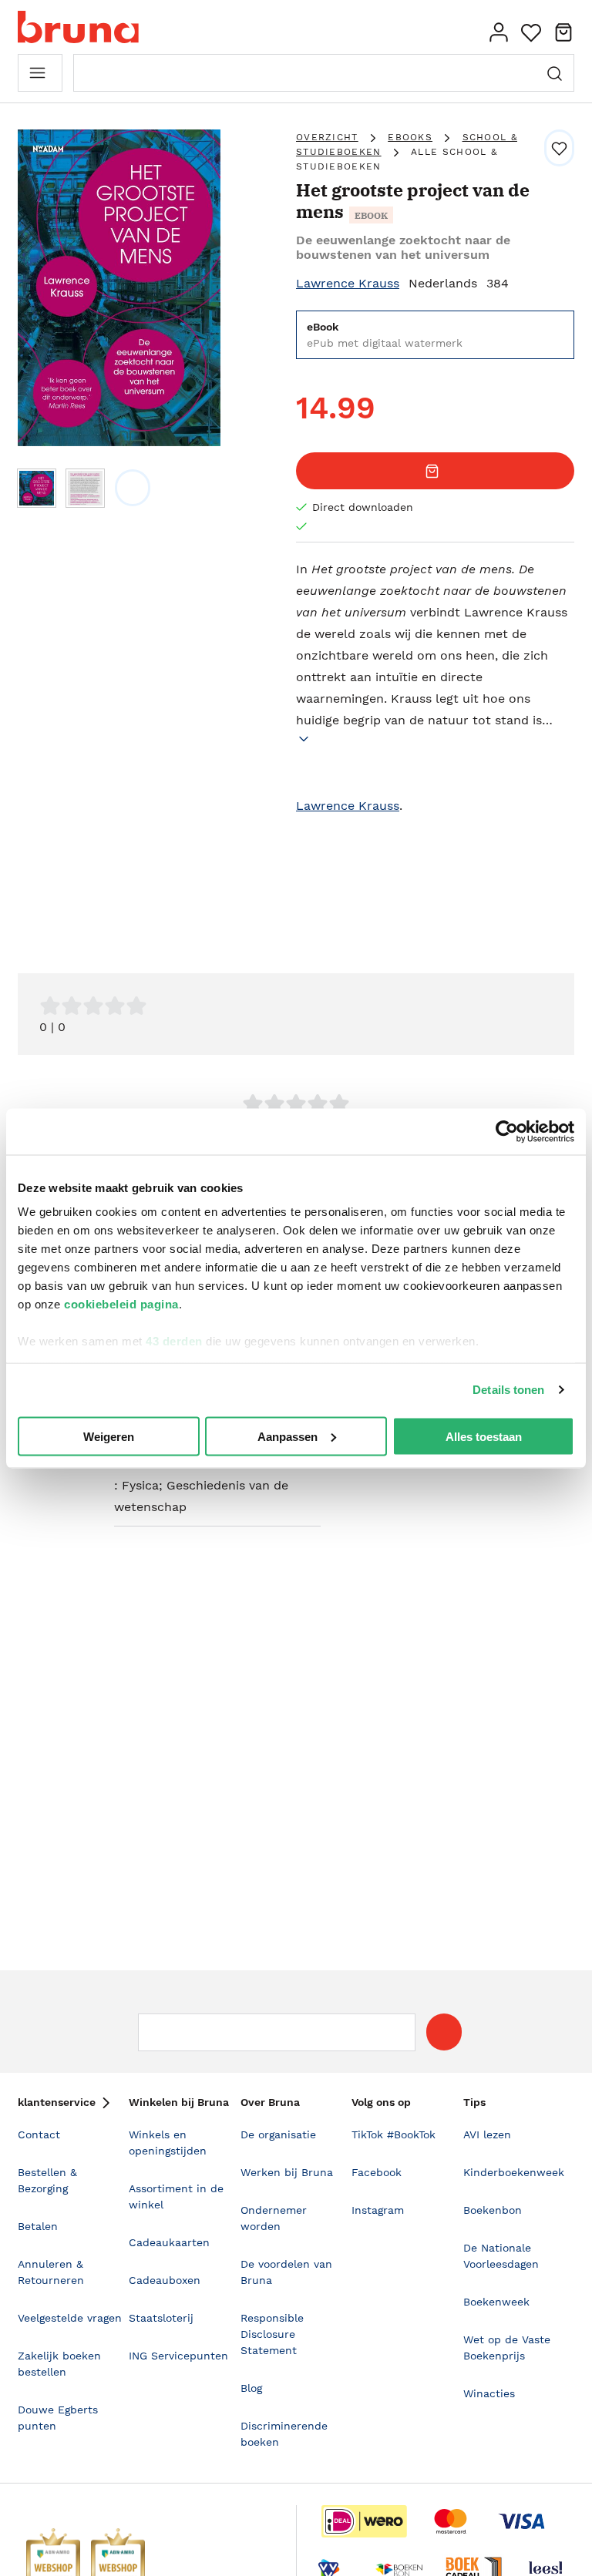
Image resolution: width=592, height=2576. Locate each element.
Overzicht (327, 137)
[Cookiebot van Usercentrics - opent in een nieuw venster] (507, 1131)
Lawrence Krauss (348, 283)
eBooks (410, 137)
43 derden (174, 1341)
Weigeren (109, 1436)
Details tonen (508, 1390)
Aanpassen (288, 1436)
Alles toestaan (484, 1436)
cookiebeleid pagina (121, 1304)
